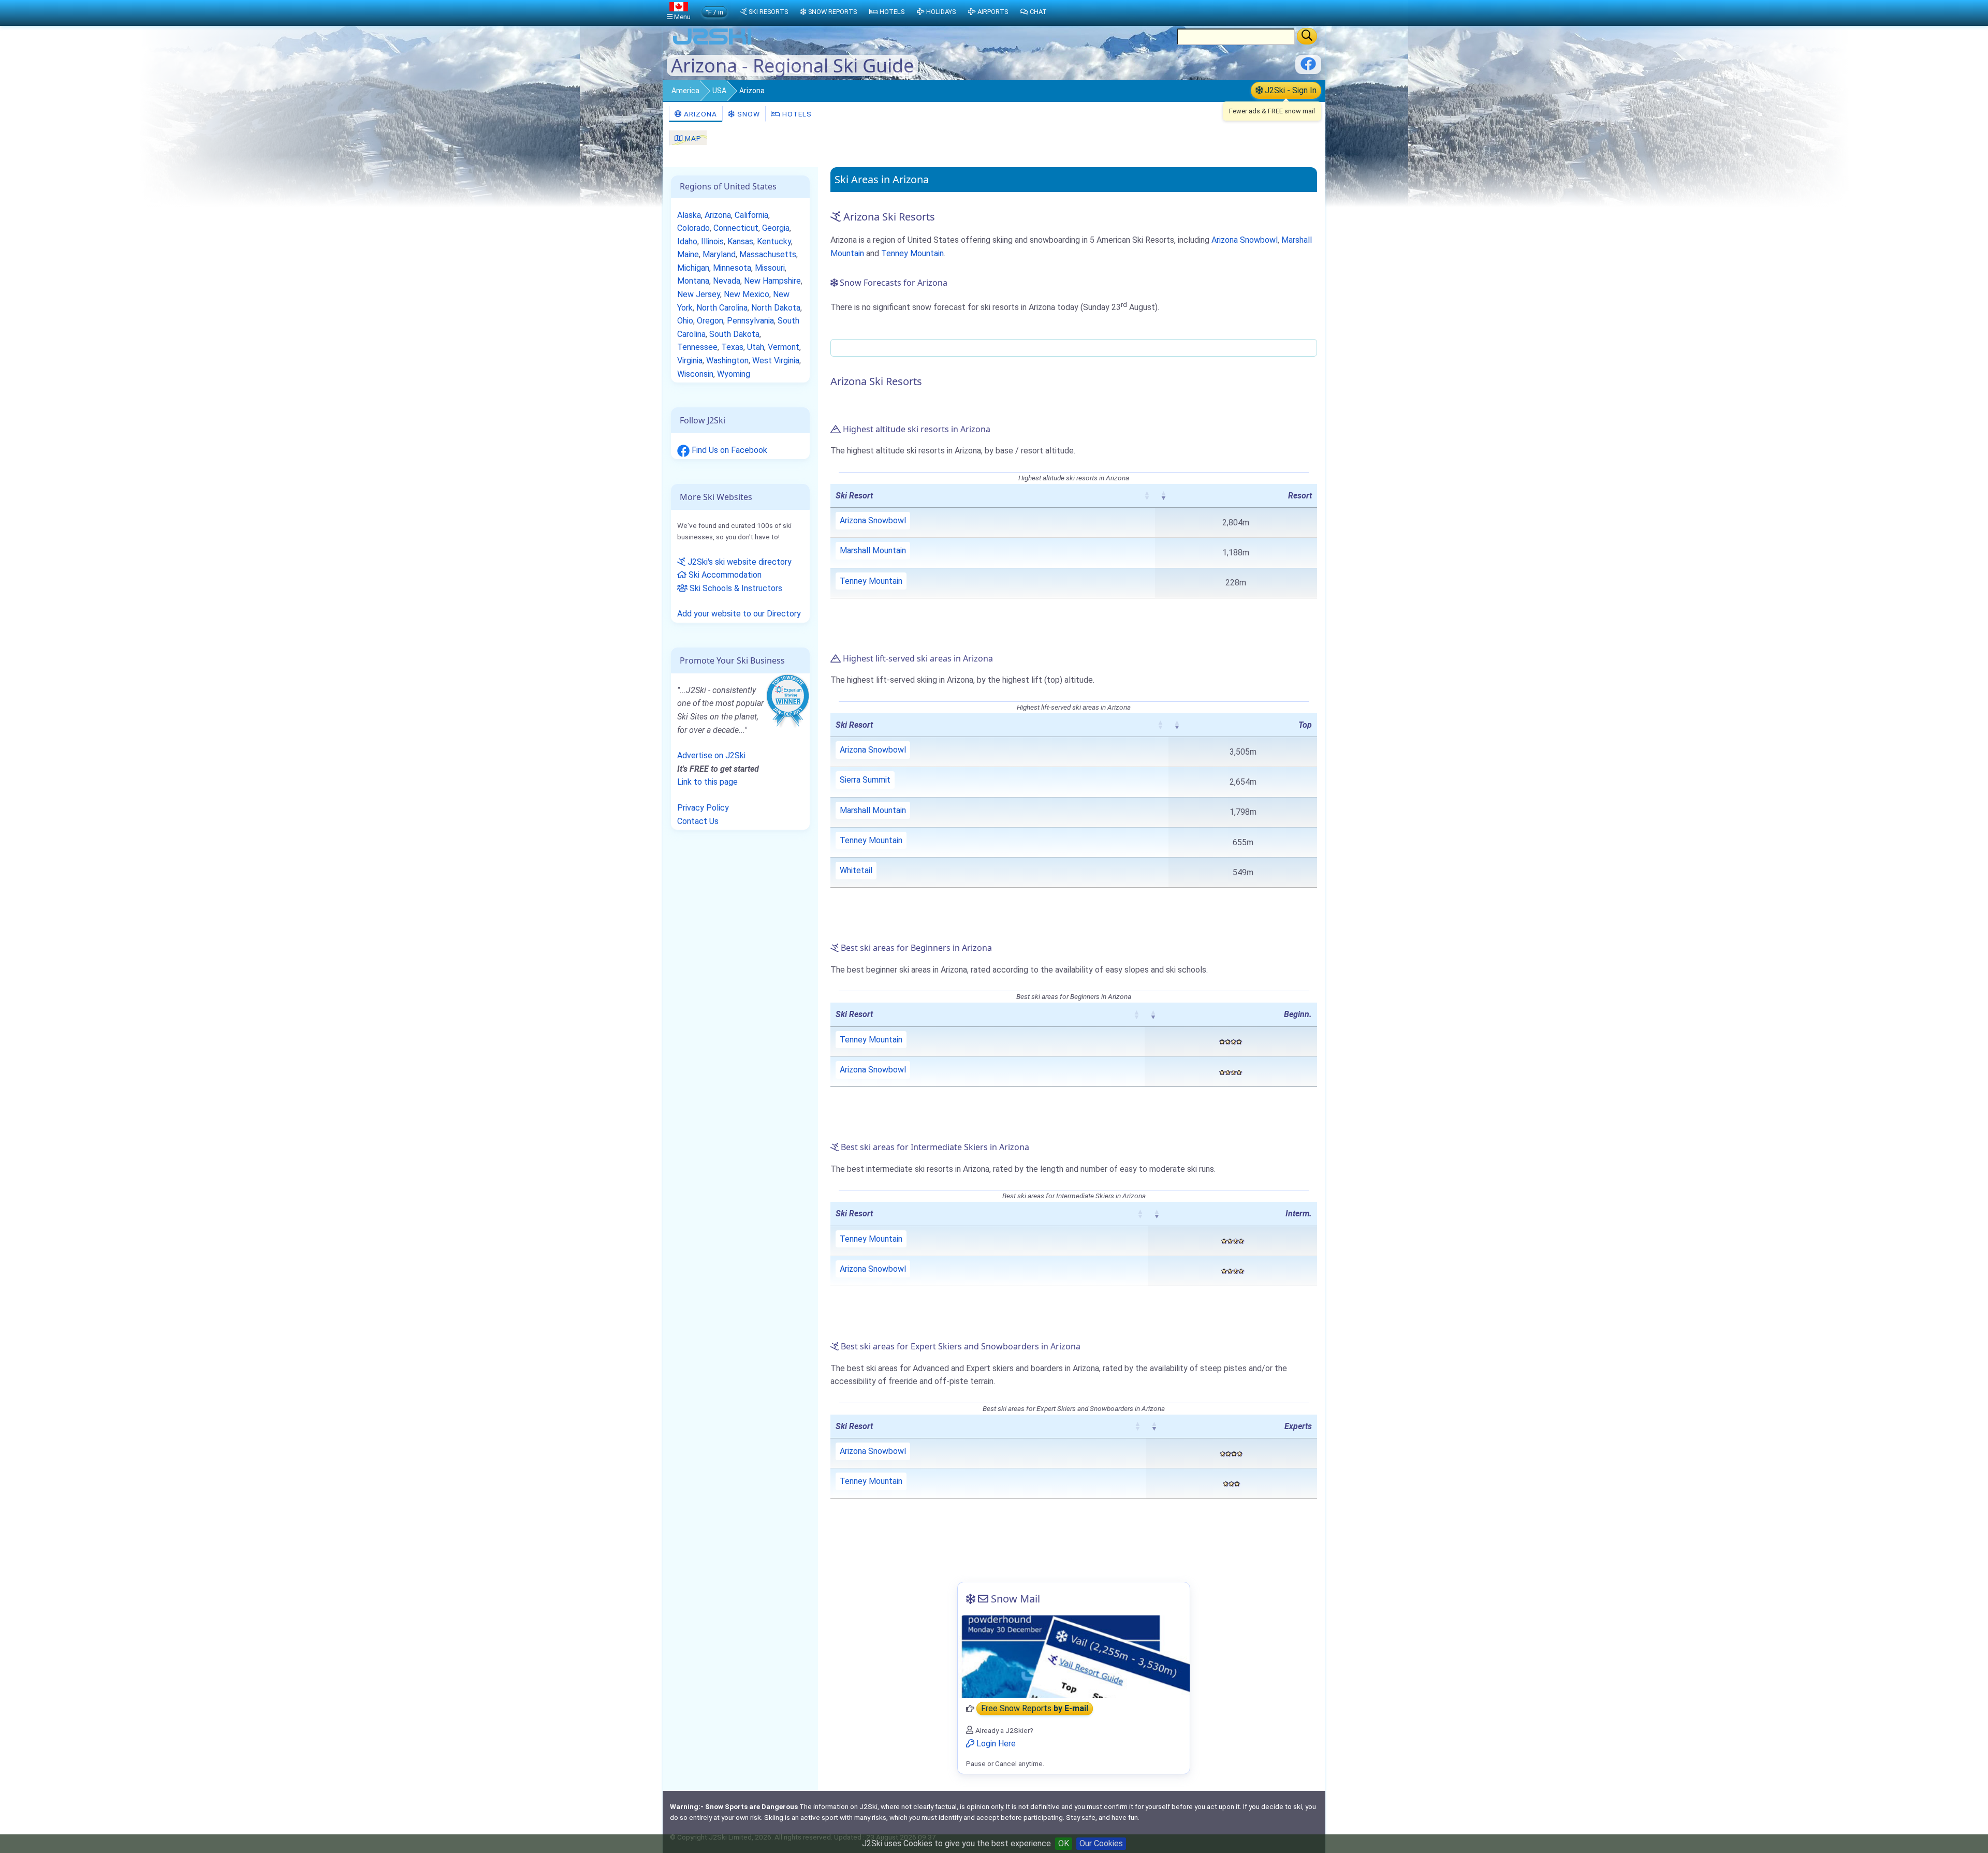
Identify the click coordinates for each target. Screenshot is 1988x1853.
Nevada (727, 281)
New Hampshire (772, 281)
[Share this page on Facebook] (1308, 68)
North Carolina (722, 308)
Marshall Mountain (873, 550)
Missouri (770, 268)
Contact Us (698, 821)
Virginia (690, 361)
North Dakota (776, 308)
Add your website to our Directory (739, 614)
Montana (693, 281)
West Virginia (776, 361)
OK (1064, 1843)
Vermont (784, 347)
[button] (1147, 495)
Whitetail (856, 870)
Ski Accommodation (724, 575)
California (751, 215)
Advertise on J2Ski (711, 755)
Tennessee (697, 347)
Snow (748, 114)
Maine (688, 254)
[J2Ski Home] (712, 44)
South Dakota (734, 334)
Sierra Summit (865, 780)
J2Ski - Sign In (1290, 90)
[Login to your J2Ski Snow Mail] (1074, 1657)
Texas (732, 347)
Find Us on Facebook (728, 450)
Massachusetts (768, 254)
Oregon (710, 321)
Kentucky (774, 241)
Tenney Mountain (912, 253)
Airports (993, 12)
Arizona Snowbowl (1245, 240)
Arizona (699, 114)
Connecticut (736, 228)
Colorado (693, 228)
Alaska (689, 215)
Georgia (776, 228)
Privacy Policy (703, 808)
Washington (727, 361)
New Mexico (747, 294)
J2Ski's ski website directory (739, 562)
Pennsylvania (750, 321)
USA (719, 91)
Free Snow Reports (1035, 1709)
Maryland (719, 254)
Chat (1038, 12)
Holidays (941, 12)
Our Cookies (1101, 1843)
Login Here (995, 1744)
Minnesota (732, 268)
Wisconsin (695, 374)
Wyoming (734, 374)
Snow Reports (832, 12)
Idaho (687, 241)
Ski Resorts (768, 12)
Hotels (796, 114)
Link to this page (707, 782)
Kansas (740, 241)
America (685, 91)
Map (692, 138)
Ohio (685, 321)
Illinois (712, 241)
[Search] (1307, 36)
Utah (756, 347)
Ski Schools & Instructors (735, 588)
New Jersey (699, 294)
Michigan (693, 268)
